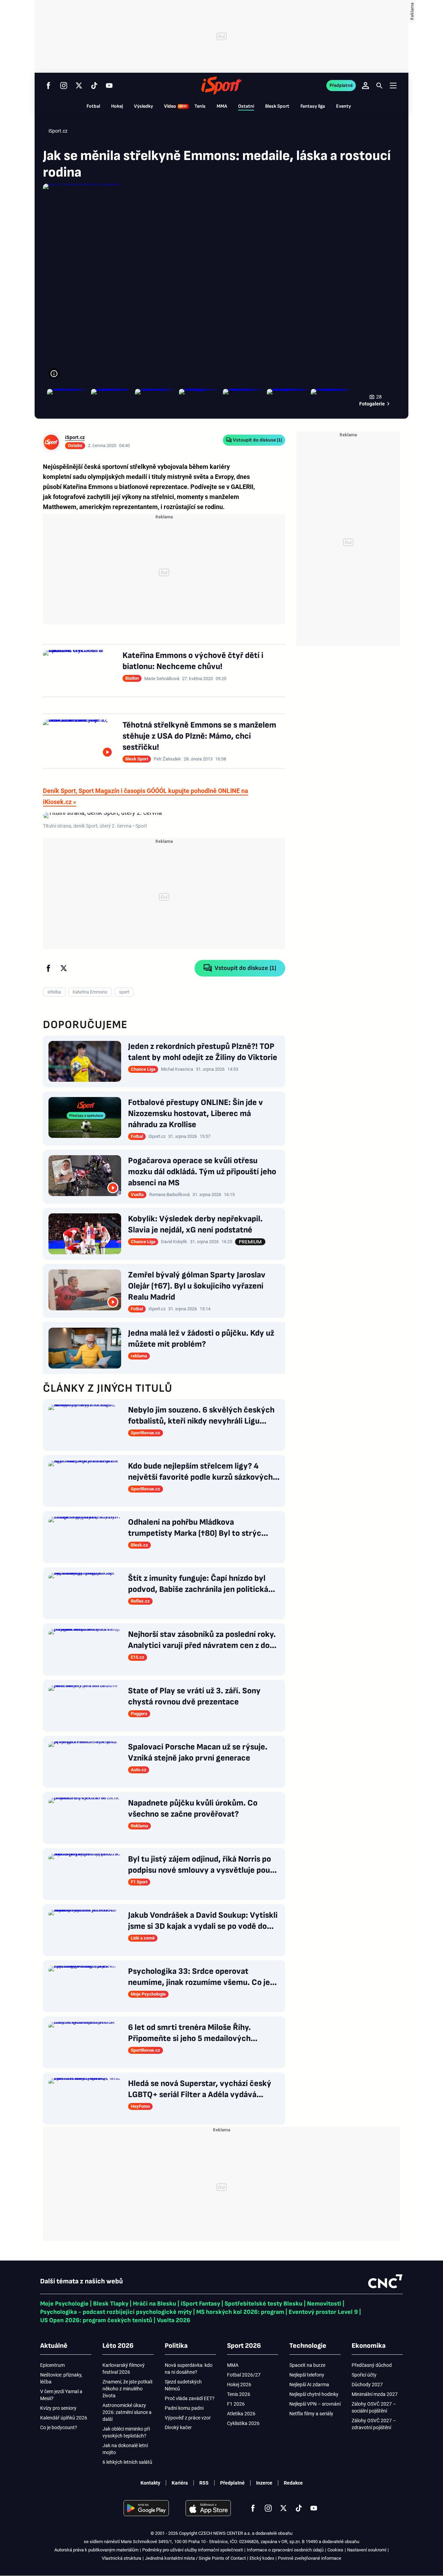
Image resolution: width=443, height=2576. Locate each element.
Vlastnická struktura (121, 2558)
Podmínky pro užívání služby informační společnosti (193, 2550)
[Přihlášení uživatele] (365, 86)
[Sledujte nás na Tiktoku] (94, 86)
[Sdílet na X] (64, 968)
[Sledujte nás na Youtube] (109, 86)
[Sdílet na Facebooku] (48, 968)
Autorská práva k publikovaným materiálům (96, 2550)
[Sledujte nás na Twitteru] (79, 86)
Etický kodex (262, 2558)
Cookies (335, 2550)
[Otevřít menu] (393, 85)
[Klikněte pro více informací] (54, 374)
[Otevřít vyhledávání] (379, 86)
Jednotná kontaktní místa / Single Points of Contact (195, 2558)
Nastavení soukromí (367, 2550)
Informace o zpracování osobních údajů (285, 2550)
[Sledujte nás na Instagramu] (64, 86)
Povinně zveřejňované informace (310, 2558)
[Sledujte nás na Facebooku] (48, 86)
